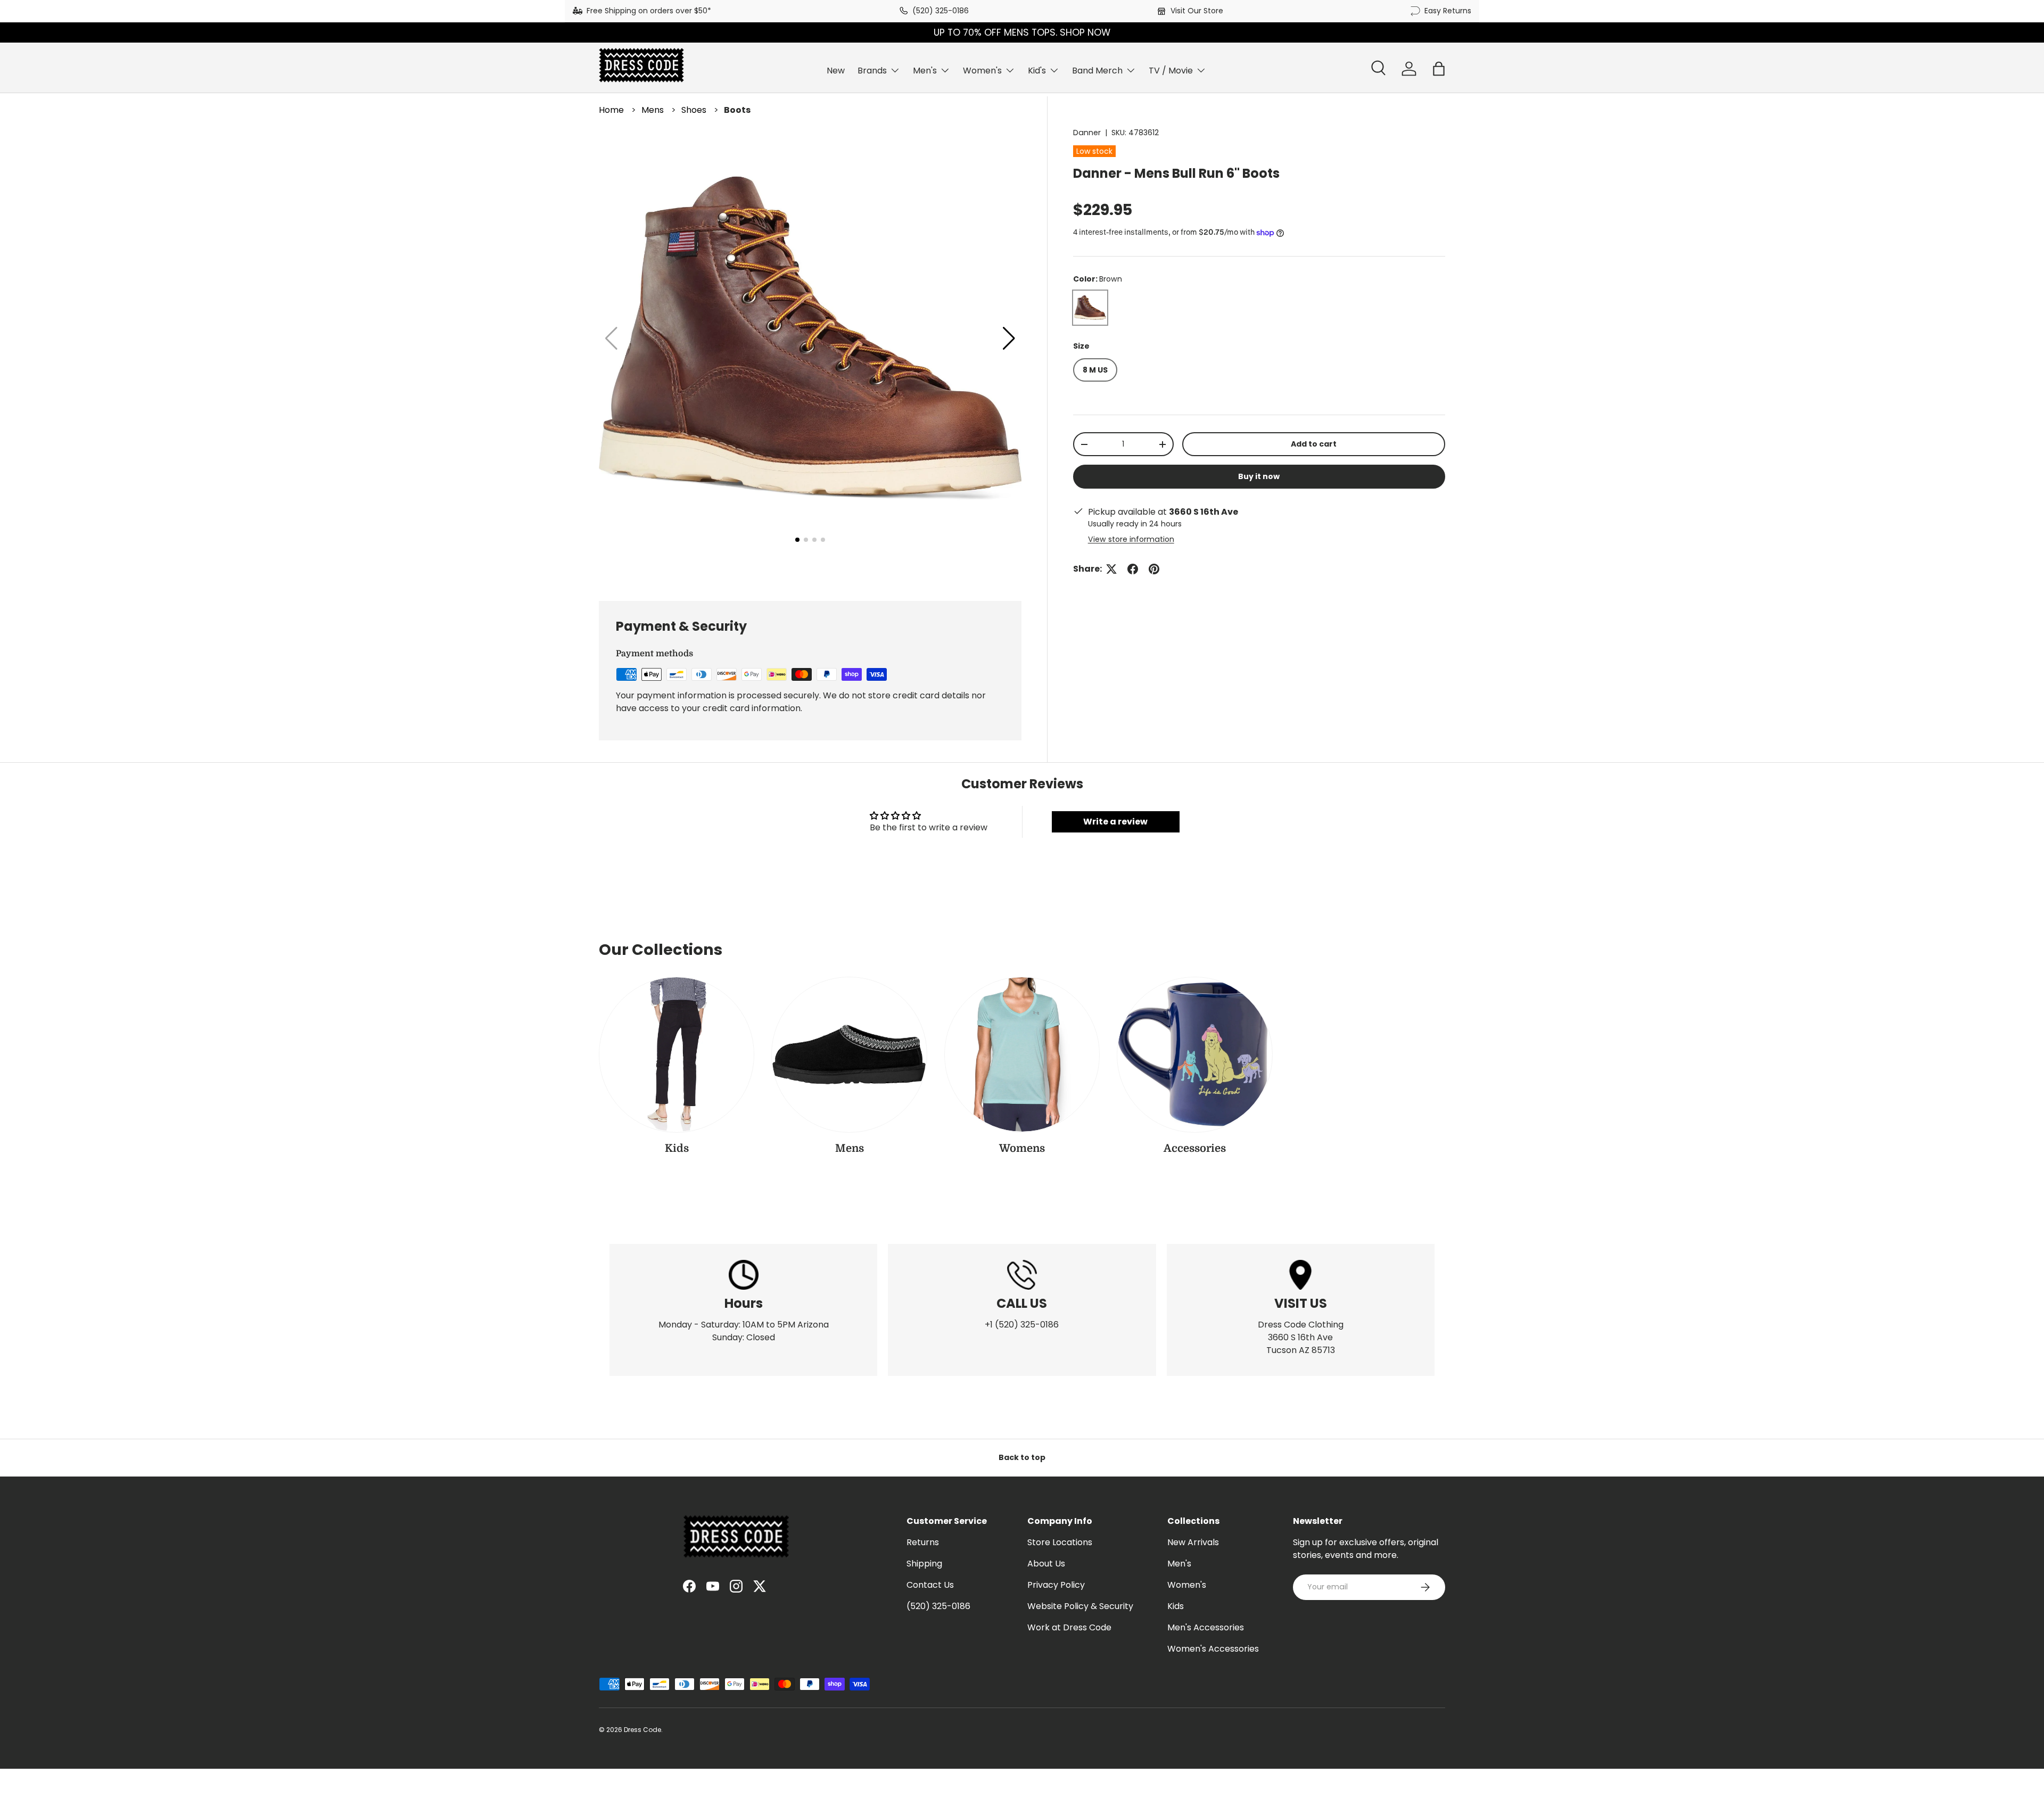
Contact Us (930, 1585)
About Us (1046, 1564)
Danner (1087, 133)
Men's (925, 71)
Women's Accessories (1213, 1649)
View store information (1131, 539)
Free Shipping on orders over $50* (649, 11)
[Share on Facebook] (1133, 569)
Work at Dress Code (1069, 1627)
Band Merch (1097, 71)
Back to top (1022, 1457)
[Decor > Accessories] (1194, 1054)
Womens (1022, 1148)
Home (611, 110)
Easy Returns (1448, 11)
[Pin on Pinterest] (1154, 569)
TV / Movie (1171, 71)
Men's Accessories (1206, 1627)
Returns (923, 1542)
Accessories (1195, 1148)
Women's (982, 71)
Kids (677, 1148)
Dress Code (642, 1730)
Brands (872, 71)
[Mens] (849, 1054)
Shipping (924, 1564)
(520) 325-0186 (941, 11)
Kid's (1037, 71)
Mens (653, 110)
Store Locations (1060, 1542)
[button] (1439, 69)
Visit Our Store (1197, 11)
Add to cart (1314, 444)
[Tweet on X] (1111, 569)
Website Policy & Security (1080, 1606)
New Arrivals (1193, 1542)
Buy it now (1259, 476)
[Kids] (677, 1054)
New (836, 71)
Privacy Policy (1056, 1585)
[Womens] (1022, 1054)
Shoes (694, 110)
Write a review (1115, 822)
